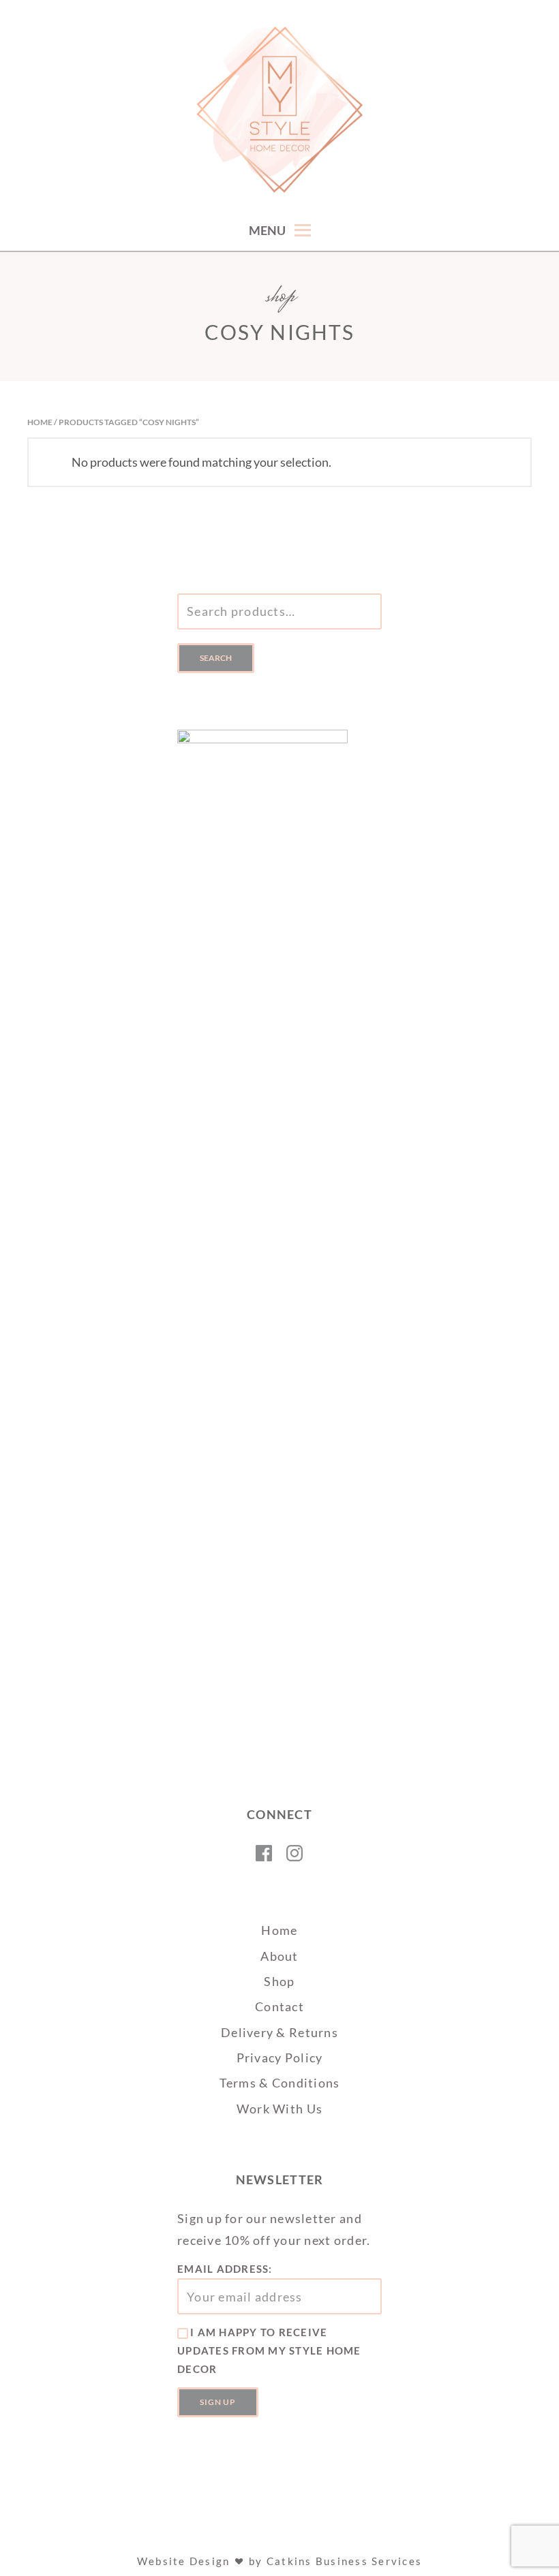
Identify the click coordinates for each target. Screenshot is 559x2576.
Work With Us (279, 2109)
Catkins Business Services (344, 2561)
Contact (279, 2006)
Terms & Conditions (280, 2083)
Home (40, 422)
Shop (279, 1981)
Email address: (225, 2269)
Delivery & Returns (279, 2032)
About (279, 1956)
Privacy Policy (280, 2058)
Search (216, 658)
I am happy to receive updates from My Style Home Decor (269, 2350)
